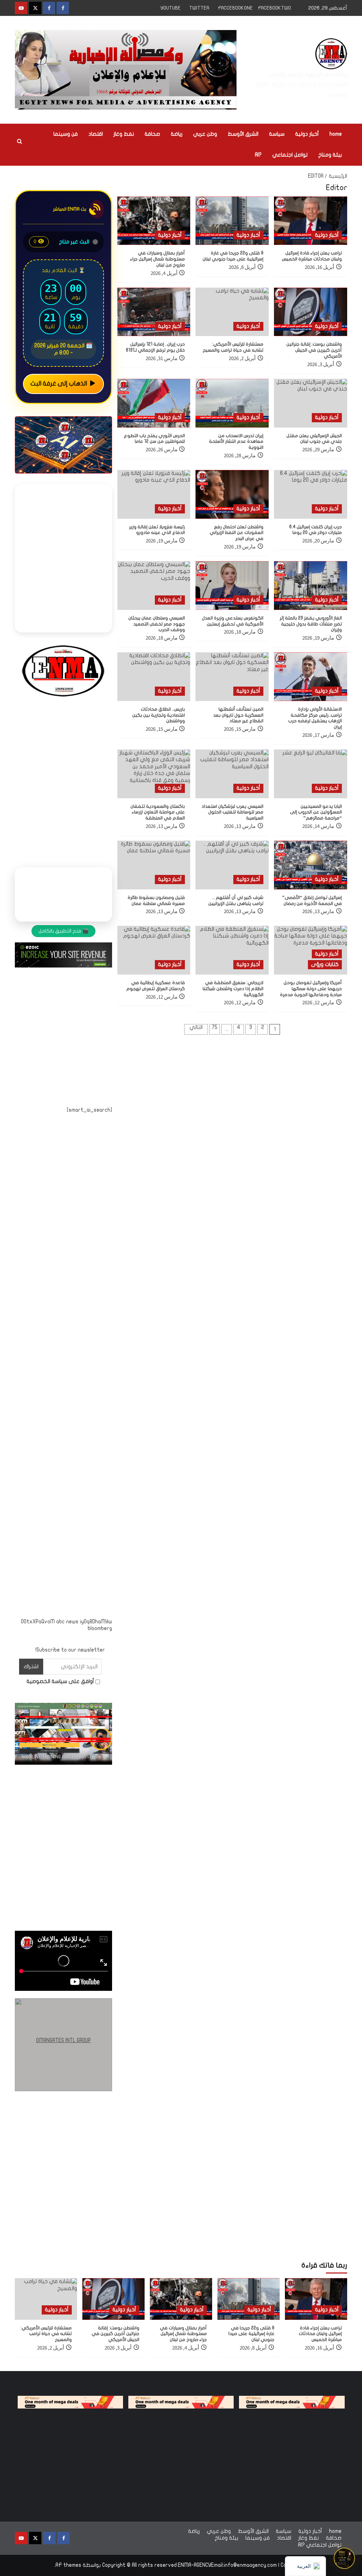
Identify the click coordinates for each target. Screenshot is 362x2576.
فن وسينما (66, 134)
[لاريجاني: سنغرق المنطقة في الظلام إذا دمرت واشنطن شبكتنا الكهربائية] (232, 950)
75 (215, 1027)
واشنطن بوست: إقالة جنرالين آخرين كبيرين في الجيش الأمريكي (314, 350)
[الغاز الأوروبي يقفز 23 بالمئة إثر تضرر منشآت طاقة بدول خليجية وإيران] (311, 586)
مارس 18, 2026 (240, 632)
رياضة (177, 134)
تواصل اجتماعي (290, 155)
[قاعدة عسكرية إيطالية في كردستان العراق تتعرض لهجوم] (154, 950)
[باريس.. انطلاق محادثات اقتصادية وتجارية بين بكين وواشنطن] (154, 677)
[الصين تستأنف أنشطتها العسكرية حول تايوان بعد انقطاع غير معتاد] (232, 677)
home (336, 134)
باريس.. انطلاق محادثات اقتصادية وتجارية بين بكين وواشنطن (159, 715)
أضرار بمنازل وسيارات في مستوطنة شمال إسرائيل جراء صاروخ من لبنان (157, 259)
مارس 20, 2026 (318, 541)
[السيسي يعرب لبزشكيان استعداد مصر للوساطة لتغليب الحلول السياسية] (232, 774)
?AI (258, 155)
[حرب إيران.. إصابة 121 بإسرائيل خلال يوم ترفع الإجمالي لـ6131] (154, 312)
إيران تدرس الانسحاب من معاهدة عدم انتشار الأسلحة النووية (236, 442)
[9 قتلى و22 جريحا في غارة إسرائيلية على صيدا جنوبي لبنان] (232, 221)
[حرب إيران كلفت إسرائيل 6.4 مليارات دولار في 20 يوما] (311, 494)
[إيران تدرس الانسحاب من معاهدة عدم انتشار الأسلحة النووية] (232, 403)
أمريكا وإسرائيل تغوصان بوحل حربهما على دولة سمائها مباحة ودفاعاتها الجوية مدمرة (311, 989)
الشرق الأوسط (243, 134)
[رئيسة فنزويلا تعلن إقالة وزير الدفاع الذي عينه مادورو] (154, 494)
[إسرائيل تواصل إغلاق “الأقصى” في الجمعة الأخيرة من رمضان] (311, 865)
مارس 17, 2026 (318, 735)
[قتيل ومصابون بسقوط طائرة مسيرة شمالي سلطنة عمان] (154, 865)
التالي (196, 1027)
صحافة (152, 134)
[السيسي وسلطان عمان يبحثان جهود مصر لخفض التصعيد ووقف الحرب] (154, 586)
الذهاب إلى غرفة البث (59, 384)
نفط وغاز (124, 134)
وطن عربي (205, 134)
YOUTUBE (171, 8)
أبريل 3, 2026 (321, 364)
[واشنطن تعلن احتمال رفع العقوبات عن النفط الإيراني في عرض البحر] (232, 494)
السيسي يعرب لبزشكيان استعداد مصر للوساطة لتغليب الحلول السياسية (232, 812)
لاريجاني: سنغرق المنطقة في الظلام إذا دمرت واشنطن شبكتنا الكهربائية (233, 989)
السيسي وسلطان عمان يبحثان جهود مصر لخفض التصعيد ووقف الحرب (157, 624)
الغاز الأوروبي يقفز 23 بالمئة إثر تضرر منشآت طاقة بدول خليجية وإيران (311, 624)
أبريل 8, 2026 (242, 267)
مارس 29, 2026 (318, 450)
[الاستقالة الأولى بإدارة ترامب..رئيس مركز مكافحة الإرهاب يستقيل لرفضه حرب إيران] (311, 677)
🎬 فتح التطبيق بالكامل (63, 931)
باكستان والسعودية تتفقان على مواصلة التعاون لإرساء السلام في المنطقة (158, 812)
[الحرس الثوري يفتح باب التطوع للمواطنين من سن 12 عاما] (154, 403)
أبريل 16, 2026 (319, 267)
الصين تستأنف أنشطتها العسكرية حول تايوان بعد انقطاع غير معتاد (238, 715)
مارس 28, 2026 (240, 456)
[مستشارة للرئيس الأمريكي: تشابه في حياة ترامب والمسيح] (232, 312)
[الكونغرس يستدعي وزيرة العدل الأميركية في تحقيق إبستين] (232, 586)
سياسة (277, 134)
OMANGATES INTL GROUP (63, 2040)
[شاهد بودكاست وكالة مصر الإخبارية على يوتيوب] (344, 2558)
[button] (19, 145)
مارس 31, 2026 (162, 358)
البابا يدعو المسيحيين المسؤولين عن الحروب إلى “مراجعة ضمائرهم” (316, 812)
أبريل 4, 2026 (164, 273)
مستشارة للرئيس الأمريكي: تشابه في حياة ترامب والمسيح (46, 2334)
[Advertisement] (63, 1371)
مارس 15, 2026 (240, 729)
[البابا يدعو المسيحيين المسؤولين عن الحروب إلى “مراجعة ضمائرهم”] (311, 774)
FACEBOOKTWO (274, 8)
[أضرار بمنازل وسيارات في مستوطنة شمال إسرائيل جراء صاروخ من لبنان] (154, 221)
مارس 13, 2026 (240, 826)
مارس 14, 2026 (318, 826)
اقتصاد (96, 134)
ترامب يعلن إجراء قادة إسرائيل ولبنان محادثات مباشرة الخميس (320, 2334)
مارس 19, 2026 (240, 547)
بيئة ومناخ (330, 155)
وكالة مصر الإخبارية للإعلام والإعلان (308, 75)
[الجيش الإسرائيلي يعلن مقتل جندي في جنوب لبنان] (311, 403)
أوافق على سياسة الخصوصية (61, 1681)
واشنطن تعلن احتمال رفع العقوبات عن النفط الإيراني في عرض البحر (237, 533)
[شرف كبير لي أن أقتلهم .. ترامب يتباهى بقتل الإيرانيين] (232, 865)
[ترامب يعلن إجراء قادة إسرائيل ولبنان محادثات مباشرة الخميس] (311, 221)
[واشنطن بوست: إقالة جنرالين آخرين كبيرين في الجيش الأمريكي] (311, 312)
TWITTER (199, 8)
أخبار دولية (307, 134)
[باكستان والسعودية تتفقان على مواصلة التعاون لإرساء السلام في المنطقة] (154, 774)
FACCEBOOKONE (235, 8)
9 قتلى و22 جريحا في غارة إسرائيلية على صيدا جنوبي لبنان (251, 2334)
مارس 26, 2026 (162, 450)
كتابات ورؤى (325, 964)
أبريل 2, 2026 (242, 358)
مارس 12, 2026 (318, 1003)
